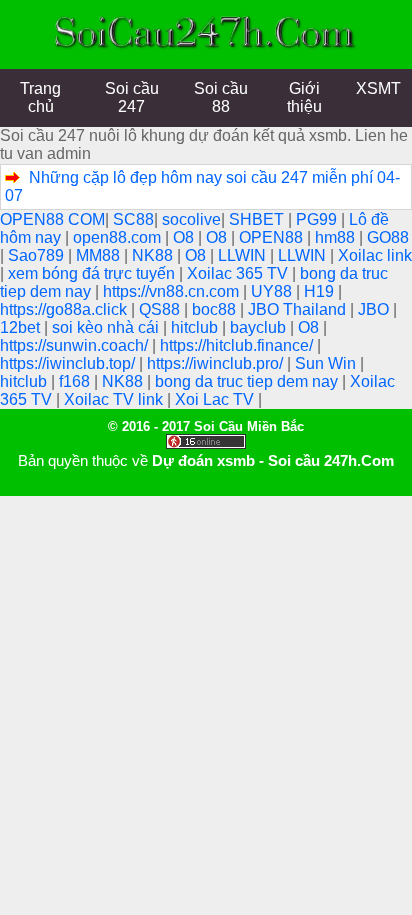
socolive (191, 219)
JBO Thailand (299, 309)
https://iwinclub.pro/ (217, 363)
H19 (321, 291)
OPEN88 (273, 237)
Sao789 (38, 255)
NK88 (154, 255)
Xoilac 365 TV (239, 273)
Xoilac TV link (115, 399)
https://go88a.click (65, 309)
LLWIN (244, 255)
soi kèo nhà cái (107, 327)
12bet (22, 327)
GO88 (388, 237)
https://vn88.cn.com (173, 291)
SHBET (258, 219)
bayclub (260, 327)
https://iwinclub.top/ (69, 363)
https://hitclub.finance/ (238, 345)
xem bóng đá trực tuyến (93, 273)
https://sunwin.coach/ (76, 345)
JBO (375, 309)
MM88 (100, 255)
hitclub (196, 327)
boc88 (216, 309)
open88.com (119, 237)
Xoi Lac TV (216, 399)
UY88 (273, 291)
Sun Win (327, 363)
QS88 (161, 309)
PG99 (318, 219)
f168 (76, 381)
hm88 (337, 237)
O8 (185, 237)
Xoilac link (375, 255)
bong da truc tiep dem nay (248, 381)
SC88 (133, 219)
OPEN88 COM (52, 219)
